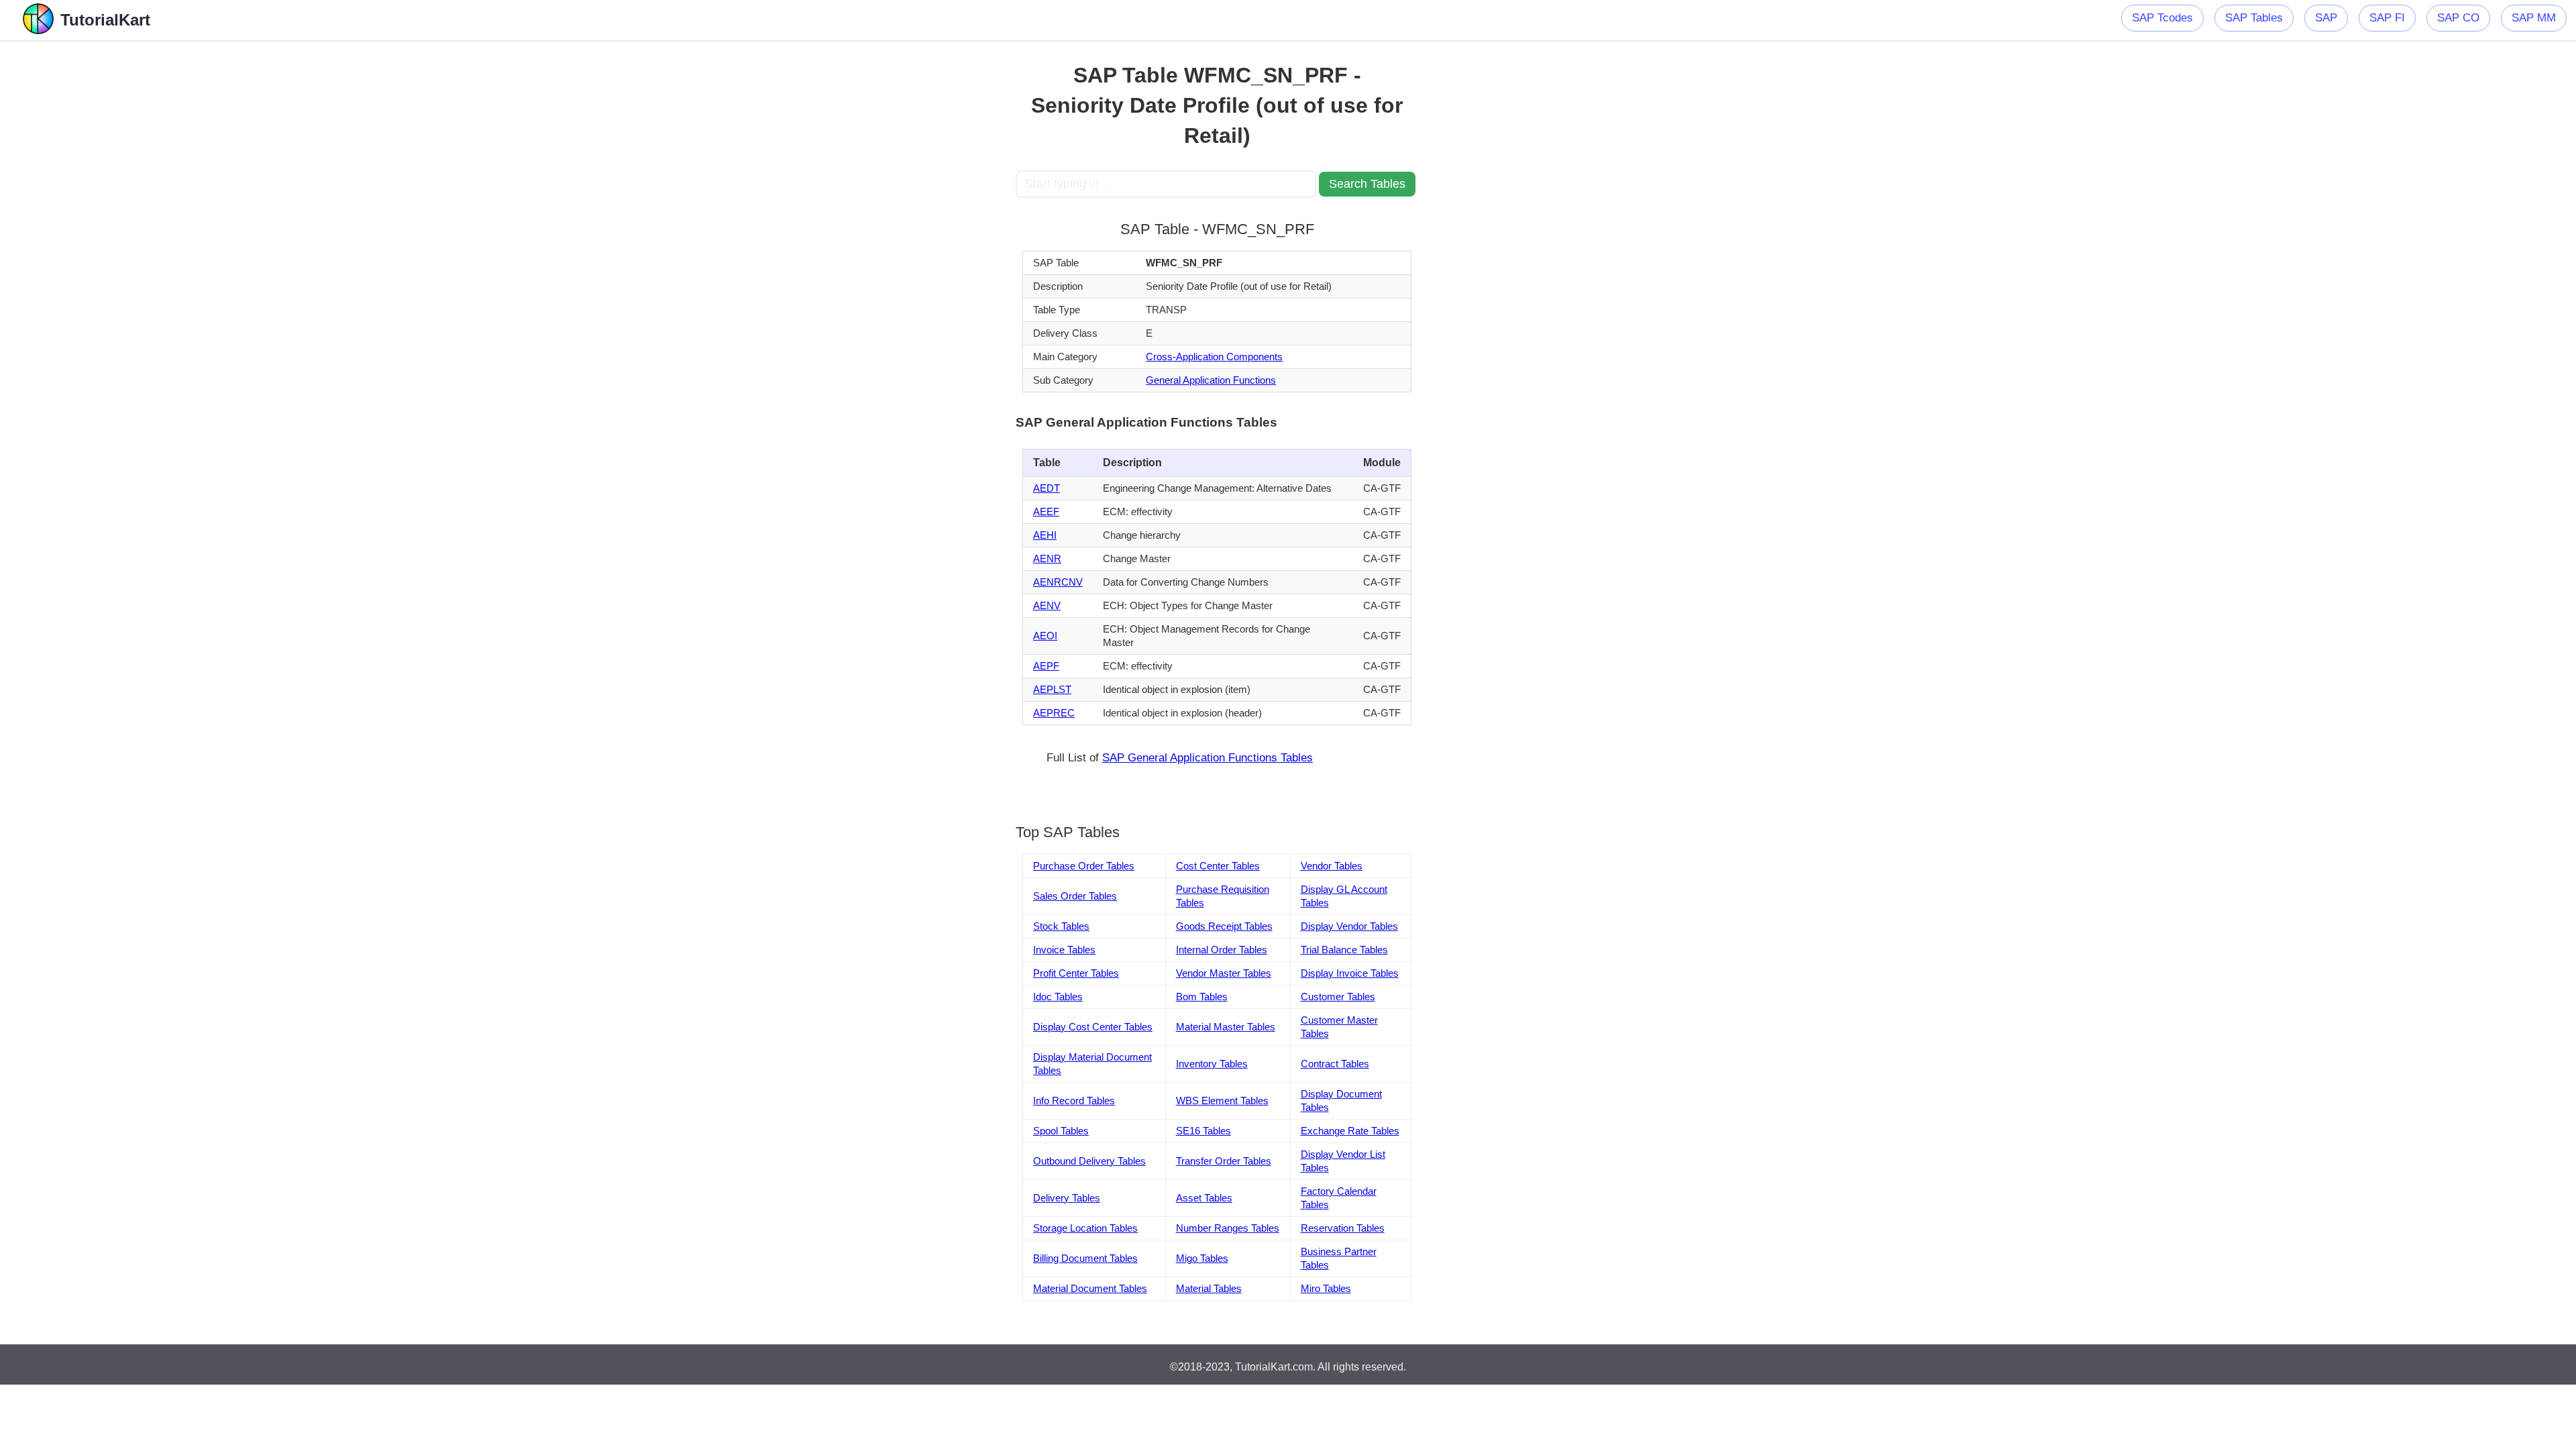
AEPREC (1054, 713)
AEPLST (1052, 689)
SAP (2326, 18)
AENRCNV (1058, 582)
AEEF (1046, 512)
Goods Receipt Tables (1224, 926)
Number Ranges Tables (1228, 1228)
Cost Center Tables (1218, 866)
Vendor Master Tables (1224, 973)
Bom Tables (1202, 997)
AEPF (1046, 666)
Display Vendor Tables (1349, 926)
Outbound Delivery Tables (1089, 1161)
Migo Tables (1202, 1258)
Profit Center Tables (1076, 973)
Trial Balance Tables (1344, 950)
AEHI (1045, 535)
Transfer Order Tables (1224, 1161)
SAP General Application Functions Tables (1207, 758)
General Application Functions (1211, 380)
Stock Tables (1061, 926)
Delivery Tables (1067, 1198)
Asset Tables (1204, 1198)
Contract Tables (1335, 1064)
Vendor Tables (1332, 866)
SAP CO (2458, 18)
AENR (1047, 558)
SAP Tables (2254, 18)
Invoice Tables (1064, 950)
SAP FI (2387, 18)
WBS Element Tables (1222, 1101)
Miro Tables (1326, 1288)
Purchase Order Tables (1084, 866)
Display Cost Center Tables (1093, 1027)
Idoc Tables (1058, 997)
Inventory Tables (1212, 1064)
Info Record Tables (1074, 1101)
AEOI (1045, 636)
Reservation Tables (1343, 1228)
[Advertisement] (917, 241)
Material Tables (1209, 1288)
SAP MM (2534, 18)
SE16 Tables (1203, 1131)
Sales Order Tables (1075, 896)
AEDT (1046, 488)
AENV (1047, 605)
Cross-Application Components (1214, 357)
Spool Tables (1061, 1131)
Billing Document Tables (1085, 1258)
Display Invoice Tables (1350, 973)
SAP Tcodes (2162, 18)
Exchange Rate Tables (1350, 1131)
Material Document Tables (1090, 1288)
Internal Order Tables (1222, 950)
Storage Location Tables (1085, 1228)
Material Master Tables (1226, 1027)
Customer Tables (1338, 997)
